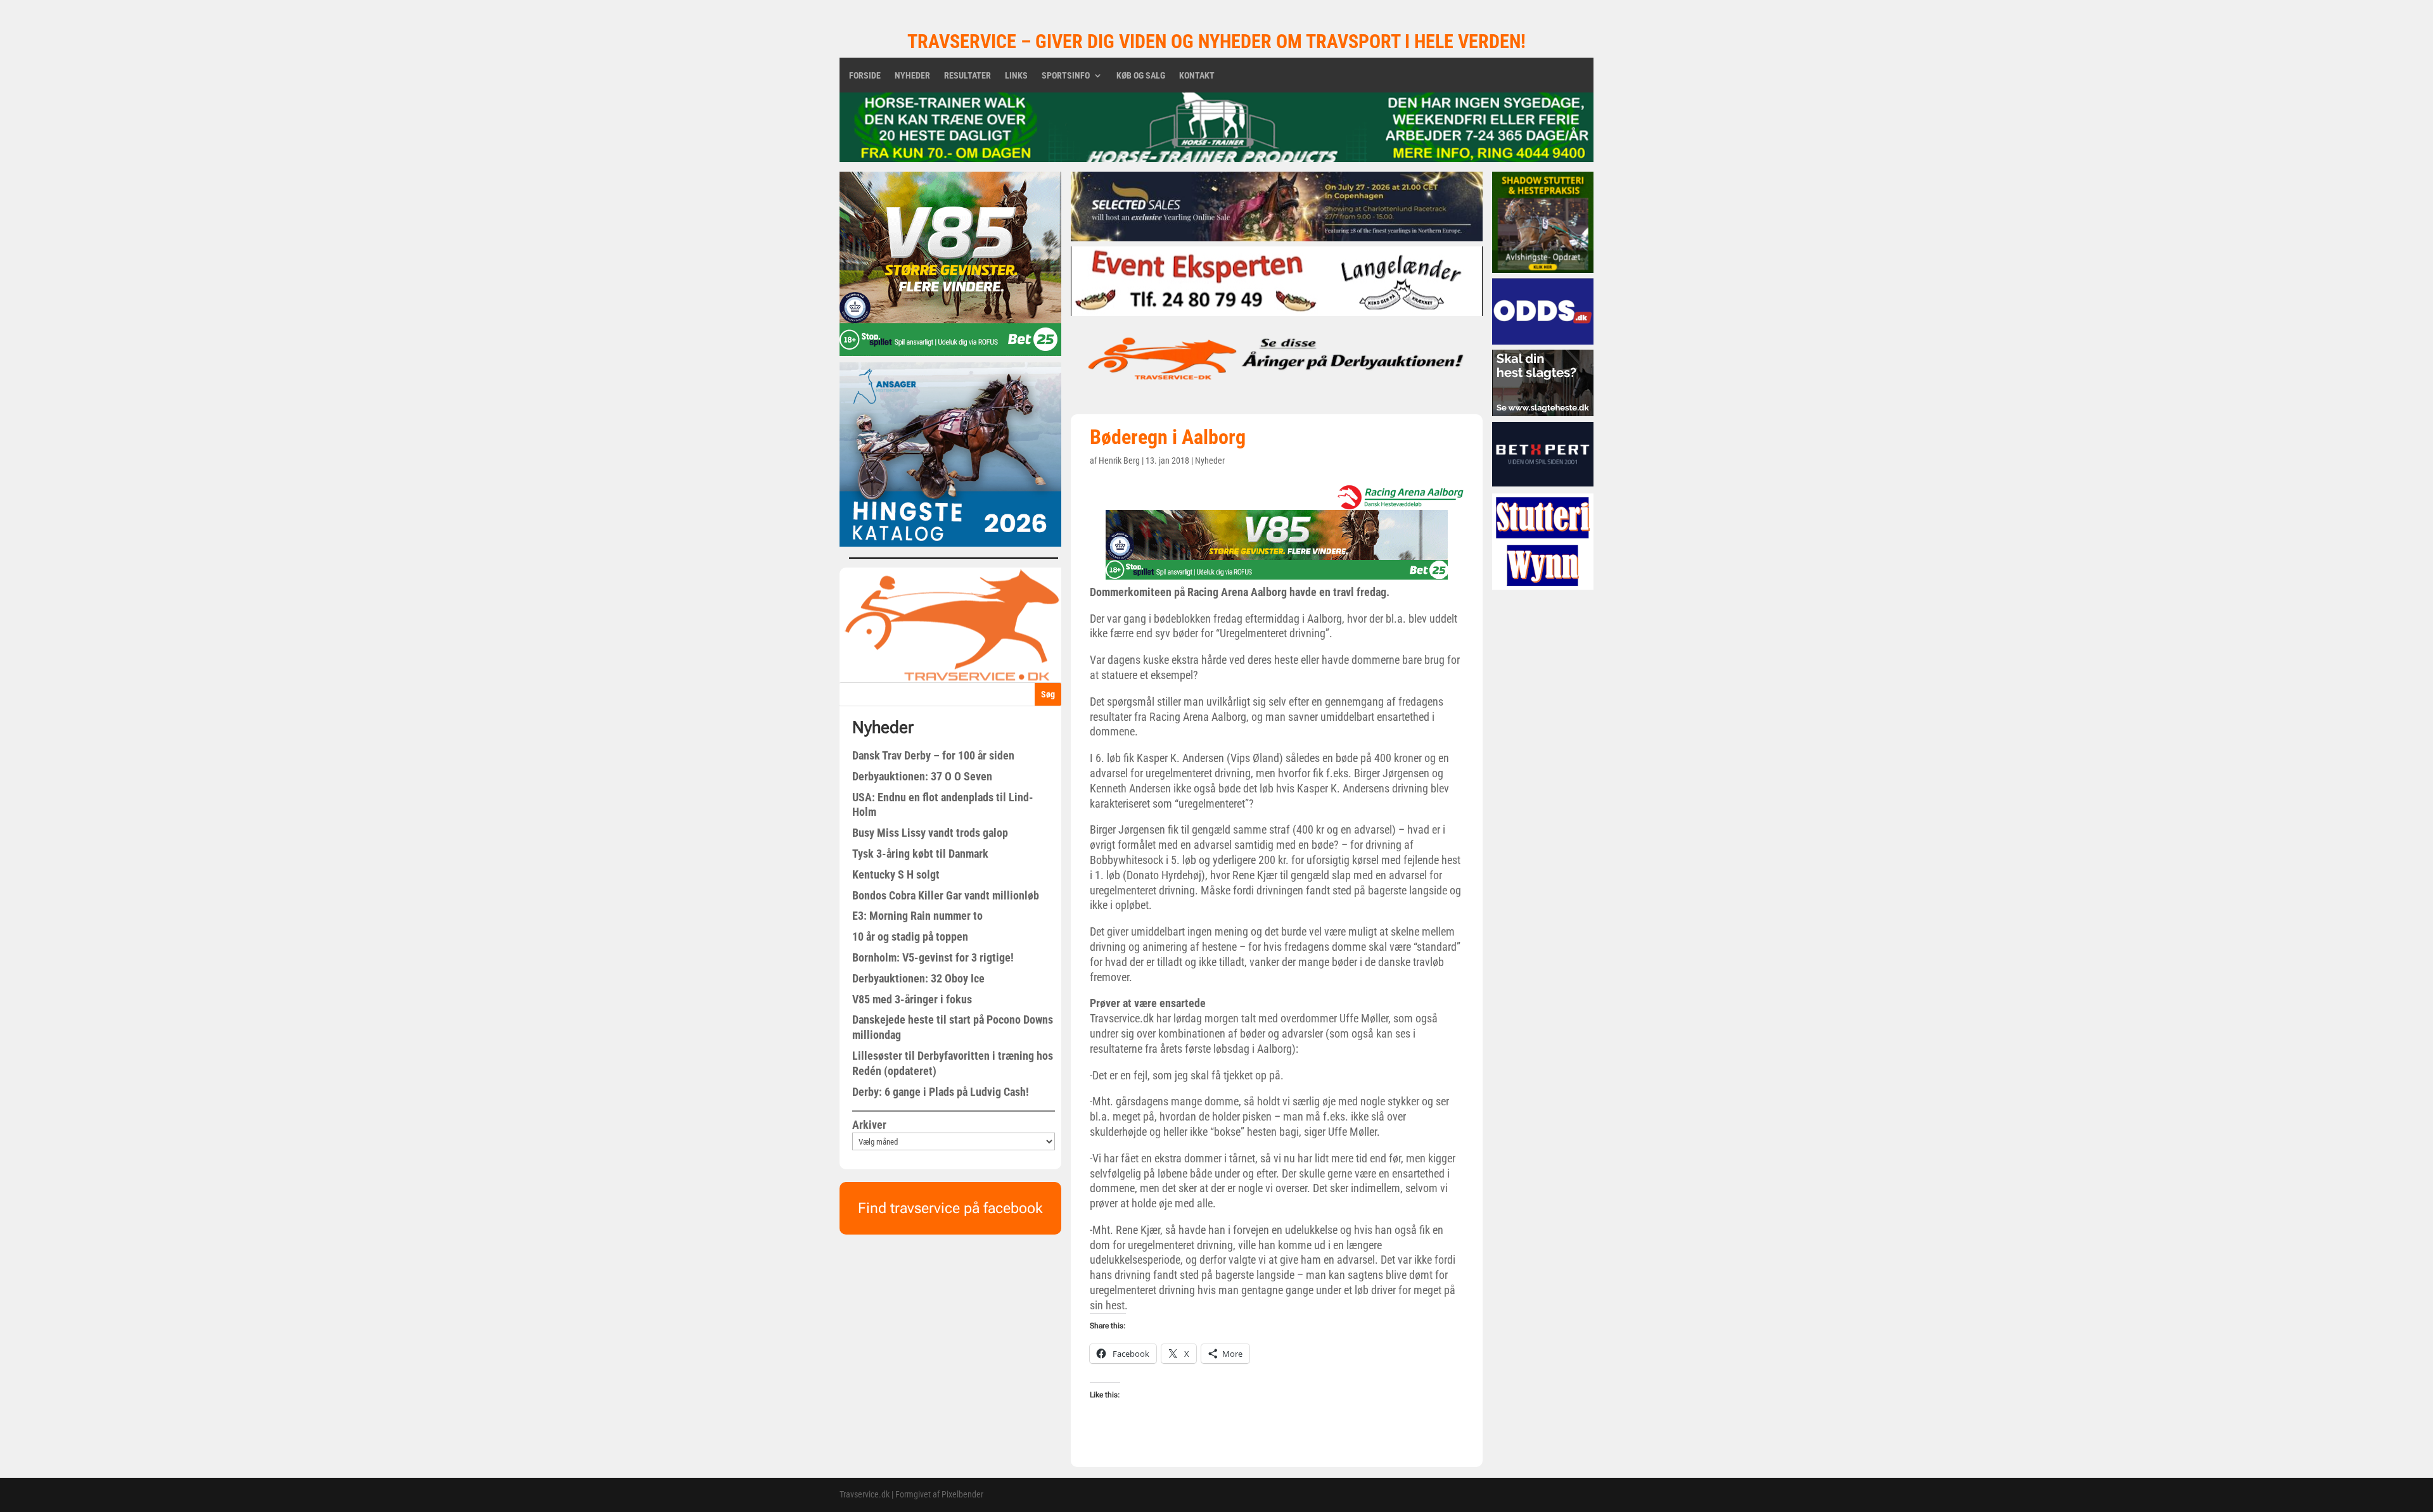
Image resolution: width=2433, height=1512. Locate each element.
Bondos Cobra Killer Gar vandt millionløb (946, 895)
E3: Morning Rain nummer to (917, 916)
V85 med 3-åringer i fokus (912, 999)
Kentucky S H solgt (896, 874)
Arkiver (869, 1125)
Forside (865, 76)
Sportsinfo (1066, 76)
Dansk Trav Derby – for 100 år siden (933, 755)
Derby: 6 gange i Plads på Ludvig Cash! (941, 1092)
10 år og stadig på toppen (910, 937)
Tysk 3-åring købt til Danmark (920, 854)
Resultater (967, 76)
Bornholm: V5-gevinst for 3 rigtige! (933, 957)
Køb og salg (1141, 76)
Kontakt (1197, 76)
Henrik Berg (1119, 461)
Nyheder (912, 76)
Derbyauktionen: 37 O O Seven (922, 776)
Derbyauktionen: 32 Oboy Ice (918, 978)
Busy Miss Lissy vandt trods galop (930, 833)
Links (1016, 76)
